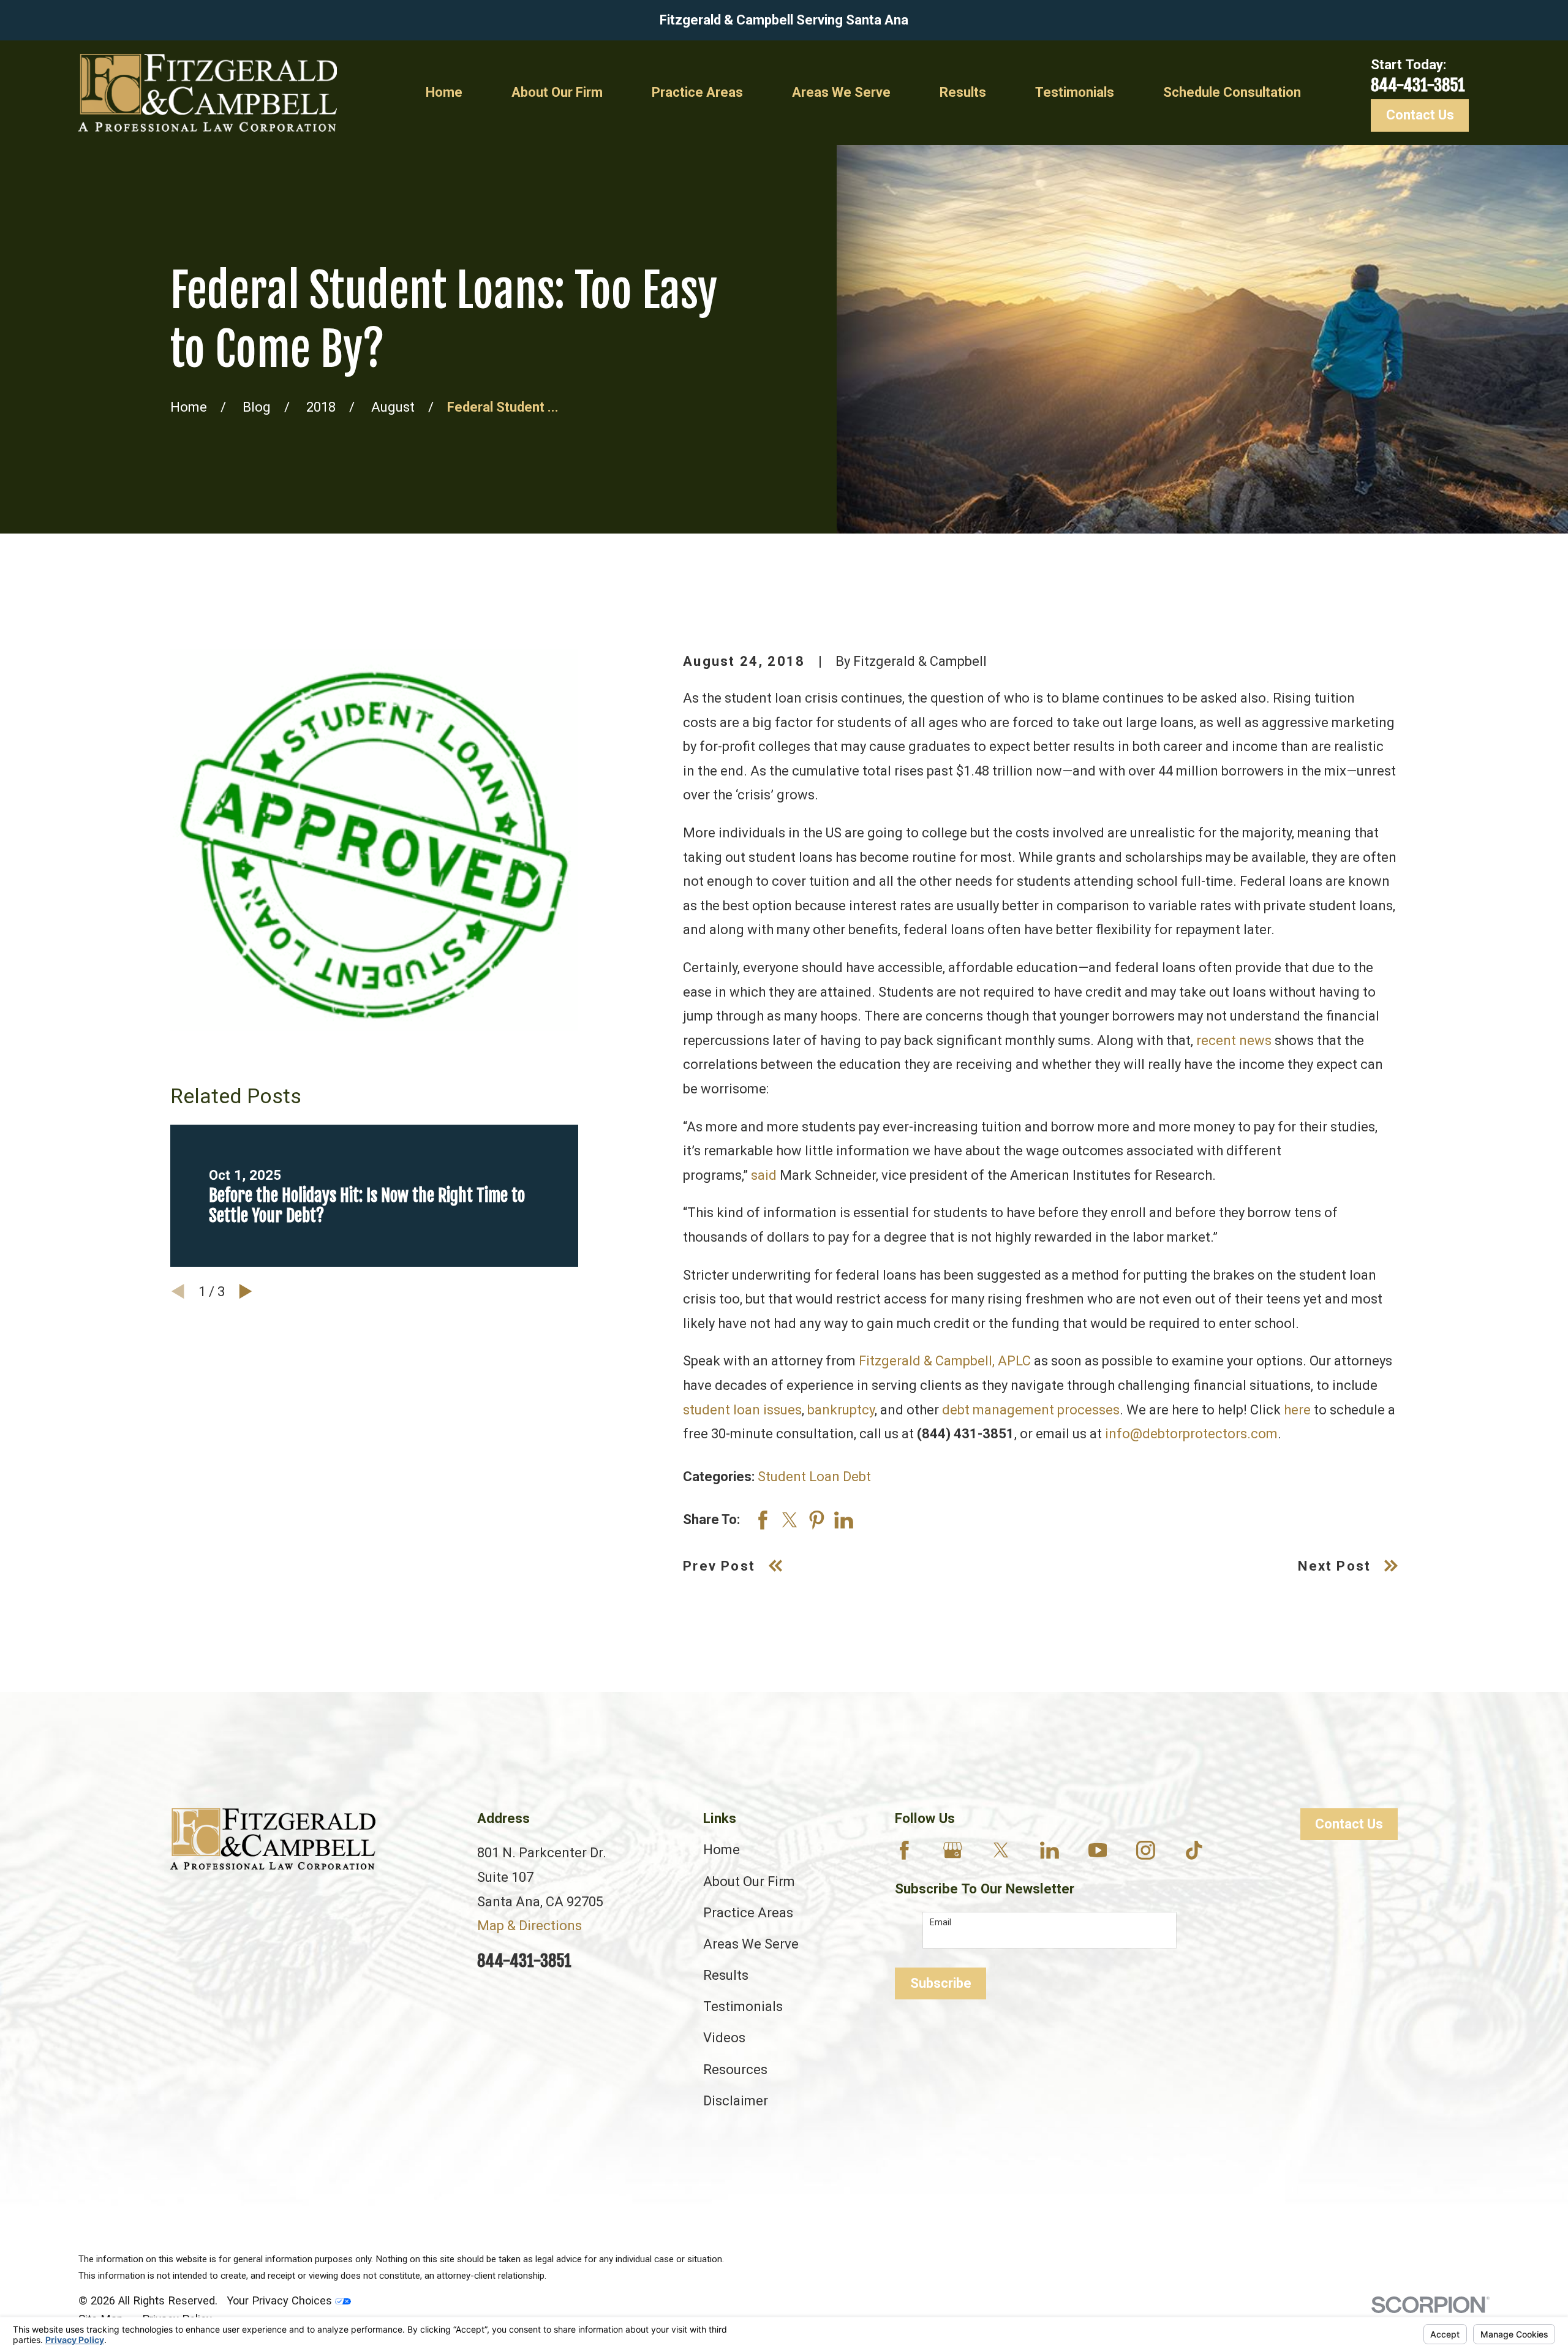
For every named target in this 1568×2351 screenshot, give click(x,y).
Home (722, 1850)
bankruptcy (841, 1410)
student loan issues (742, 1410)
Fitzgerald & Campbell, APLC (945, 1361)
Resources (735, 2070)
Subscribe (941, 1983)
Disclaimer (736, 2101)
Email (940, 1922)
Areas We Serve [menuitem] (841, 92)
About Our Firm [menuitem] (557, 92)
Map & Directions (530, 1926)
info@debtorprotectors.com (1191, 1434)
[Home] (208, 93)
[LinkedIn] (1050, 1850)
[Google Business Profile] (953, 1850)
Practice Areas (748, 1913)
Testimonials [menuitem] (1075, 92)
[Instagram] (1146, 1850)
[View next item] (246, 1291)
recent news (1234, 1040)
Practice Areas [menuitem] (697, 92)
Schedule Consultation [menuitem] (1232, 92)
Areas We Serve (751, 1944)
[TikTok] (1194, 1850)
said (764, 1175)
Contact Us (1420, 115)
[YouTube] (1098, 1850)
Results (726, 1975)
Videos (724, 2038)
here (1297, 1410)
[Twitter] (1001, 1850)
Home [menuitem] (444, 92)
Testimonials (743, 2006)
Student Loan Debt (814, 1477)
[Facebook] (904, 1850)
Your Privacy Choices (281, 2300)
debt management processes (1031, 1410)
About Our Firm (749, 1881)
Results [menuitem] (963, 92)
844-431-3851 (1418, 85)
